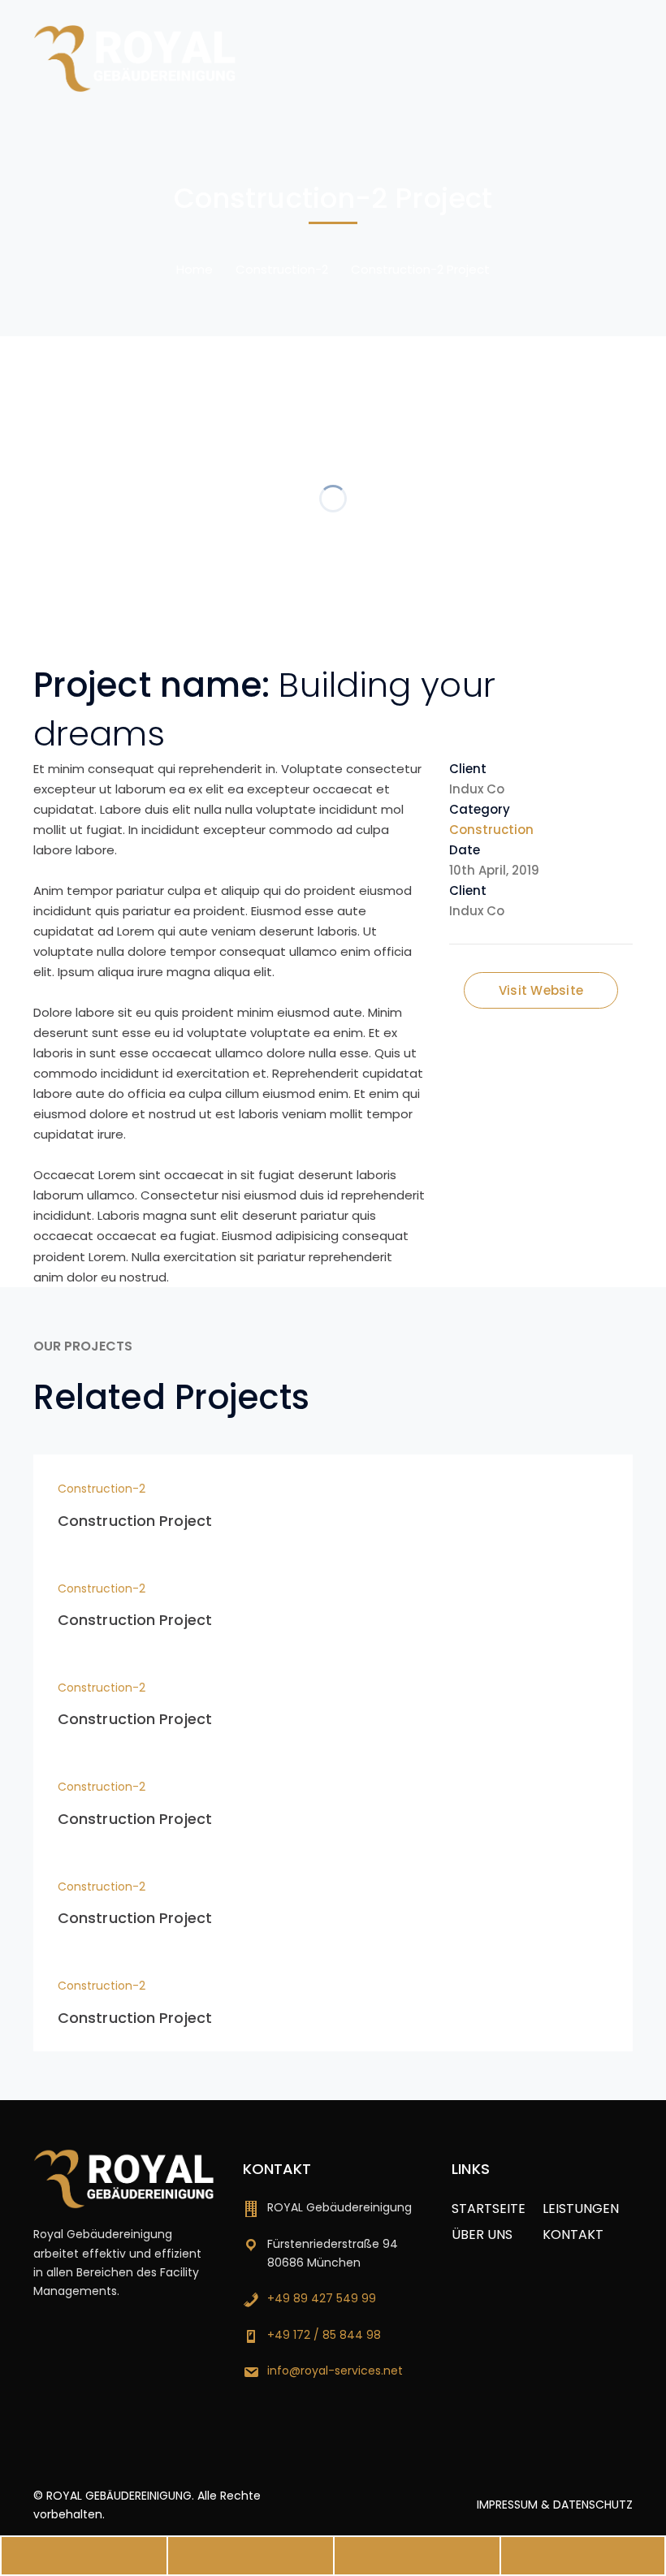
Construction (491, 830)
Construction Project (135, 1521)
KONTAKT (573, 2235)
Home (195, 269)
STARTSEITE (489, 2209)
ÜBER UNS (482, 2235)
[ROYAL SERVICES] (135, 57)
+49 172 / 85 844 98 (324, 2335)
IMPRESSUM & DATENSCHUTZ (555, 2505)
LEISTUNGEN (581, 2209)
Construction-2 (282, 269)
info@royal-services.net (335, 2371)
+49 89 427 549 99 (322, 2298)
